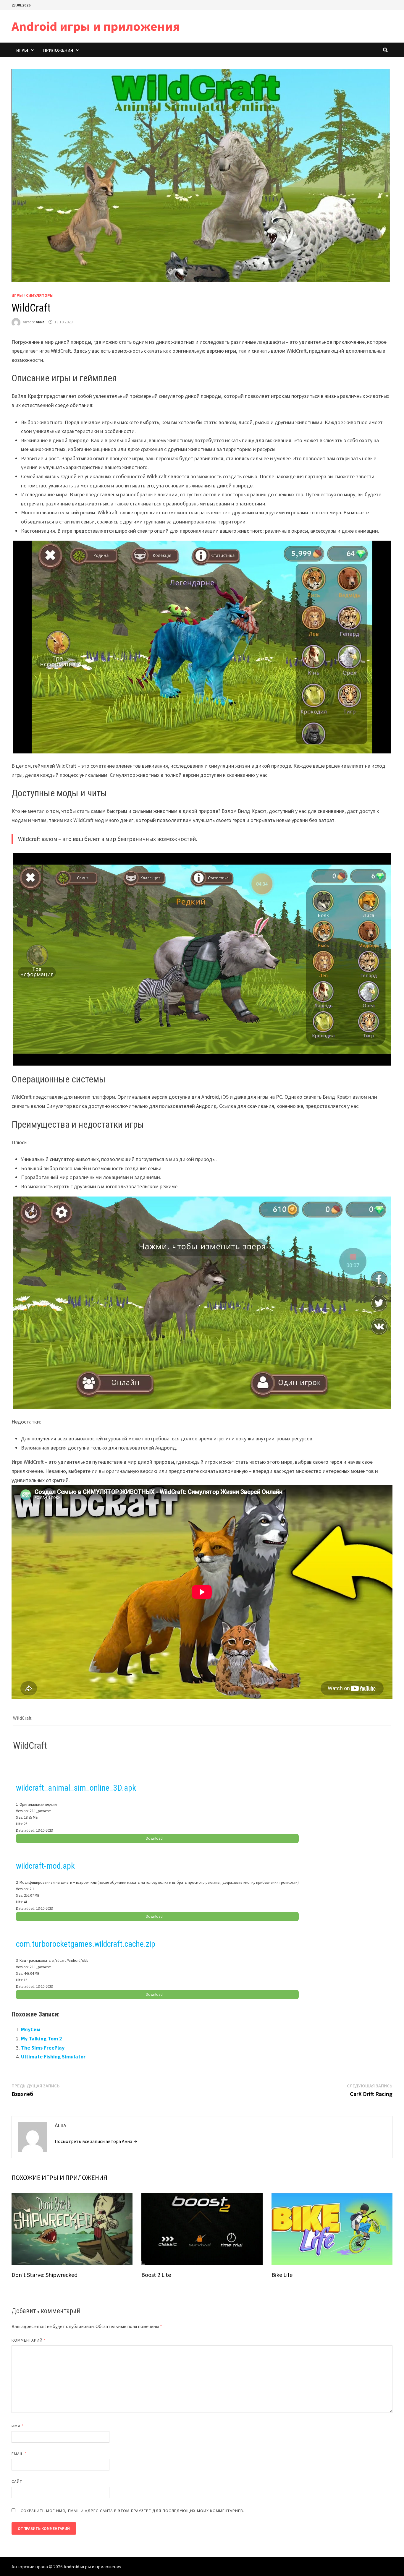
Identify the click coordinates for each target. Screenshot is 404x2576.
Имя (18, 2426)
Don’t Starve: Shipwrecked (45, 2275)
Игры (22, 50)
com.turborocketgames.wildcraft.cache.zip (86, 1944)
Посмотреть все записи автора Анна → (96, 2141)
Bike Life (282, 2275)
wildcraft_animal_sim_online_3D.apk (76, 1788)
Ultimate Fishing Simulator (53, 2057)
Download (154, 1838)
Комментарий (29, 2340)
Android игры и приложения (96, 26)
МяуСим (31, 2029)
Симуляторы (40, 295)
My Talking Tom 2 (42, 2038)
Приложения (58, 50)
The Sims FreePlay (43, 2048)
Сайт (17, 2481)
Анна (40, 322)
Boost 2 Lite (156, 2275)
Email (19, 2454)
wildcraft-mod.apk (45, 1866)
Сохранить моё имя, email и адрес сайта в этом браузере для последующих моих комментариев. (132, 2511)
